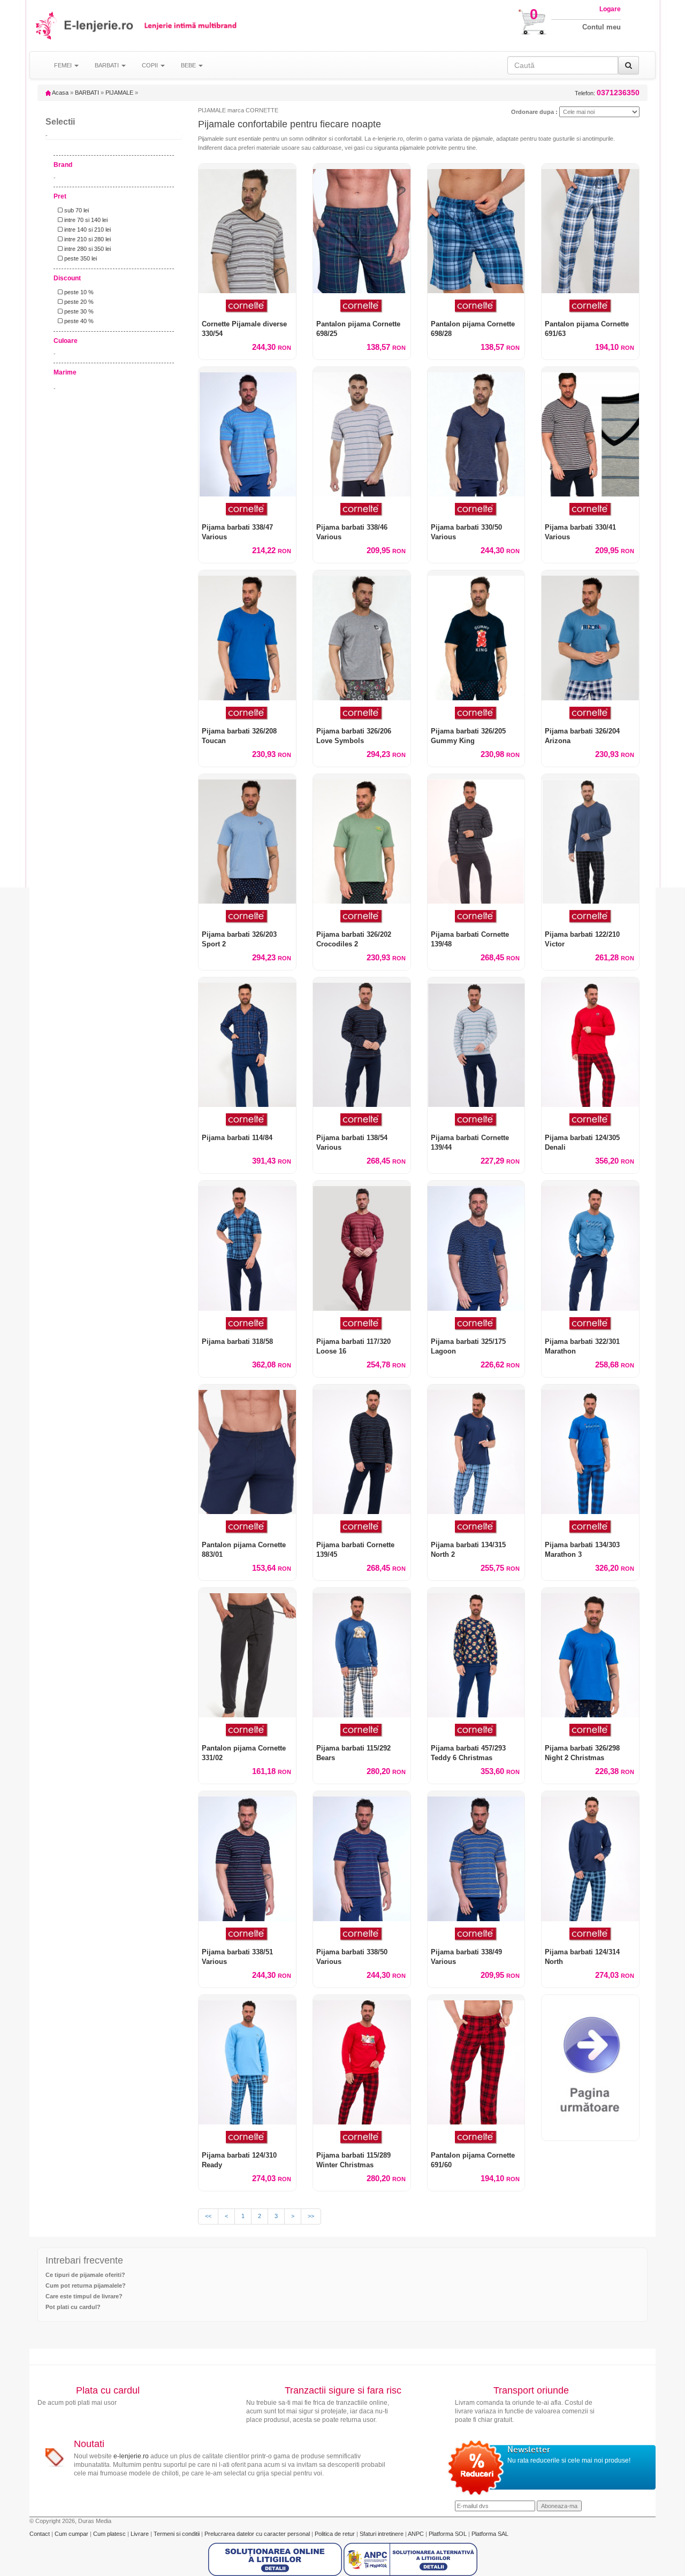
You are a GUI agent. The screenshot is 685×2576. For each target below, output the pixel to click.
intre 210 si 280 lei (87, 239)
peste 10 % (78, 292)
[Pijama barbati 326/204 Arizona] (590, 635)
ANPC (416, 2534)
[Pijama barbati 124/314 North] (590, 1856)
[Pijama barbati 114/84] (247, 1042)
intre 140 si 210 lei (87, 230)
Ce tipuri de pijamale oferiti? (85, 2275)
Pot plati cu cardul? (73, 2307)
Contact (40, 2534)
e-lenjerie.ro (131, 2456)
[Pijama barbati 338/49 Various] (476, 1856)
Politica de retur (336, 2534)
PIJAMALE (119, 93)
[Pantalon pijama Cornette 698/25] (362, 228)
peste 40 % (78, 321)
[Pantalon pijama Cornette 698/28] (476, 228)
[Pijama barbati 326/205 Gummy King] (476, 635)
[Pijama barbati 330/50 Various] (476, 432)
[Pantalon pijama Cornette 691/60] (476, 2060)
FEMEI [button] (64, 65)
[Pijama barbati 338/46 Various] (362, 432)
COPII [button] (151, 65)
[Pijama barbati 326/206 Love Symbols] (362, 635)
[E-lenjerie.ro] (47, 25)
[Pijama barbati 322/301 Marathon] (590, 1245)
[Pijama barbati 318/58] (247, 1245)
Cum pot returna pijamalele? (86, 2285)
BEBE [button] (189, 65)
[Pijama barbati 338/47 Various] (247, 432)
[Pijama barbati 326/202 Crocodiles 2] (362, 839)
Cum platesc (110, 2534)
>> (311, 2216)
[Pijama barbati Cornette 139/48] (476, 839)
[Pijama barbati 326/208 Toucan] (247, 635)
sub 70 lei (76, 210)
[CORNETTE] (247, 306)
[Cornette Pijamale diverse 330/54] (247, 228)
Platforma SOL (448, 2534)
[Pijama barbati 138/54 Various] (362, 1042)
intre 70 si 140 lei (85, 220)
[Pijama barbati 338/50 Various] (362, 1856)
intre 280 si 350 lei (87, 249)
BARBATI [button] (108, 65)
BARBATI (87, 93)
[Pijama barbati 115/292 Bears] (362, 1653)
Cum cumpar (72, 2534)
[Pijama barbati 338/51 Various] (247, 1856)
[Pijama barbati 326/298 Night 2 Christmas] (590, 1653)
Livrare (140, 2534)
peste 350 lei (80, 258)
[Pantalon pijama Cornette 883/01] (247, 1449)
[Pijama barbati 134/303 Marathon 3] (590, 1449)
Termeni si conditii (177, 2534)
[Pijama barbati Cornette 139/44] (476, 1042)
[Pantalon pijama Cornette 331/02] (247, 1653)
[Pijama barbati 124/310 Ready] (247, 2060)
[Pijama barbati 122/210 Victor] (590, 839)
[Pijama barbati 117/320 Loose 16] (362, 1245)
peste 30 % (78, 311)
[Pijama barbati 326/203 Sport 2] (247, 839)
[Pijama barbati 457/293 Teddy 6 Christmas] (476, 1653)
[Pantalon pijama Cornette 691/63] (590, 228)
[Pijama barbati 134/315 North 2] (476, 1449)
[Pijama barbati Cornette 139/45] (362, 1449)
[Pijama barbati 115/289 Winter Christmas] (362, 2060)
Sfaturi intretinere (382, 2534)
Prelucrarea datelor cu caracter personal (258, 2534)
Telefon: (607, 93)
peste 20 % (78, 302)
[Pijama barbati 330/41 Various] (590, 432)
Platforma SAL (490, 2534)
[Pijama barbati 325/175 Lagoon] (476, 1245)
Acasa (60, 93)
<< (208, 2216)
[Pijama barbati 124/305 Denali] (590, 1042)
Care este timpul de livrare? (84, 2296)
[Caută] (629, 65)
